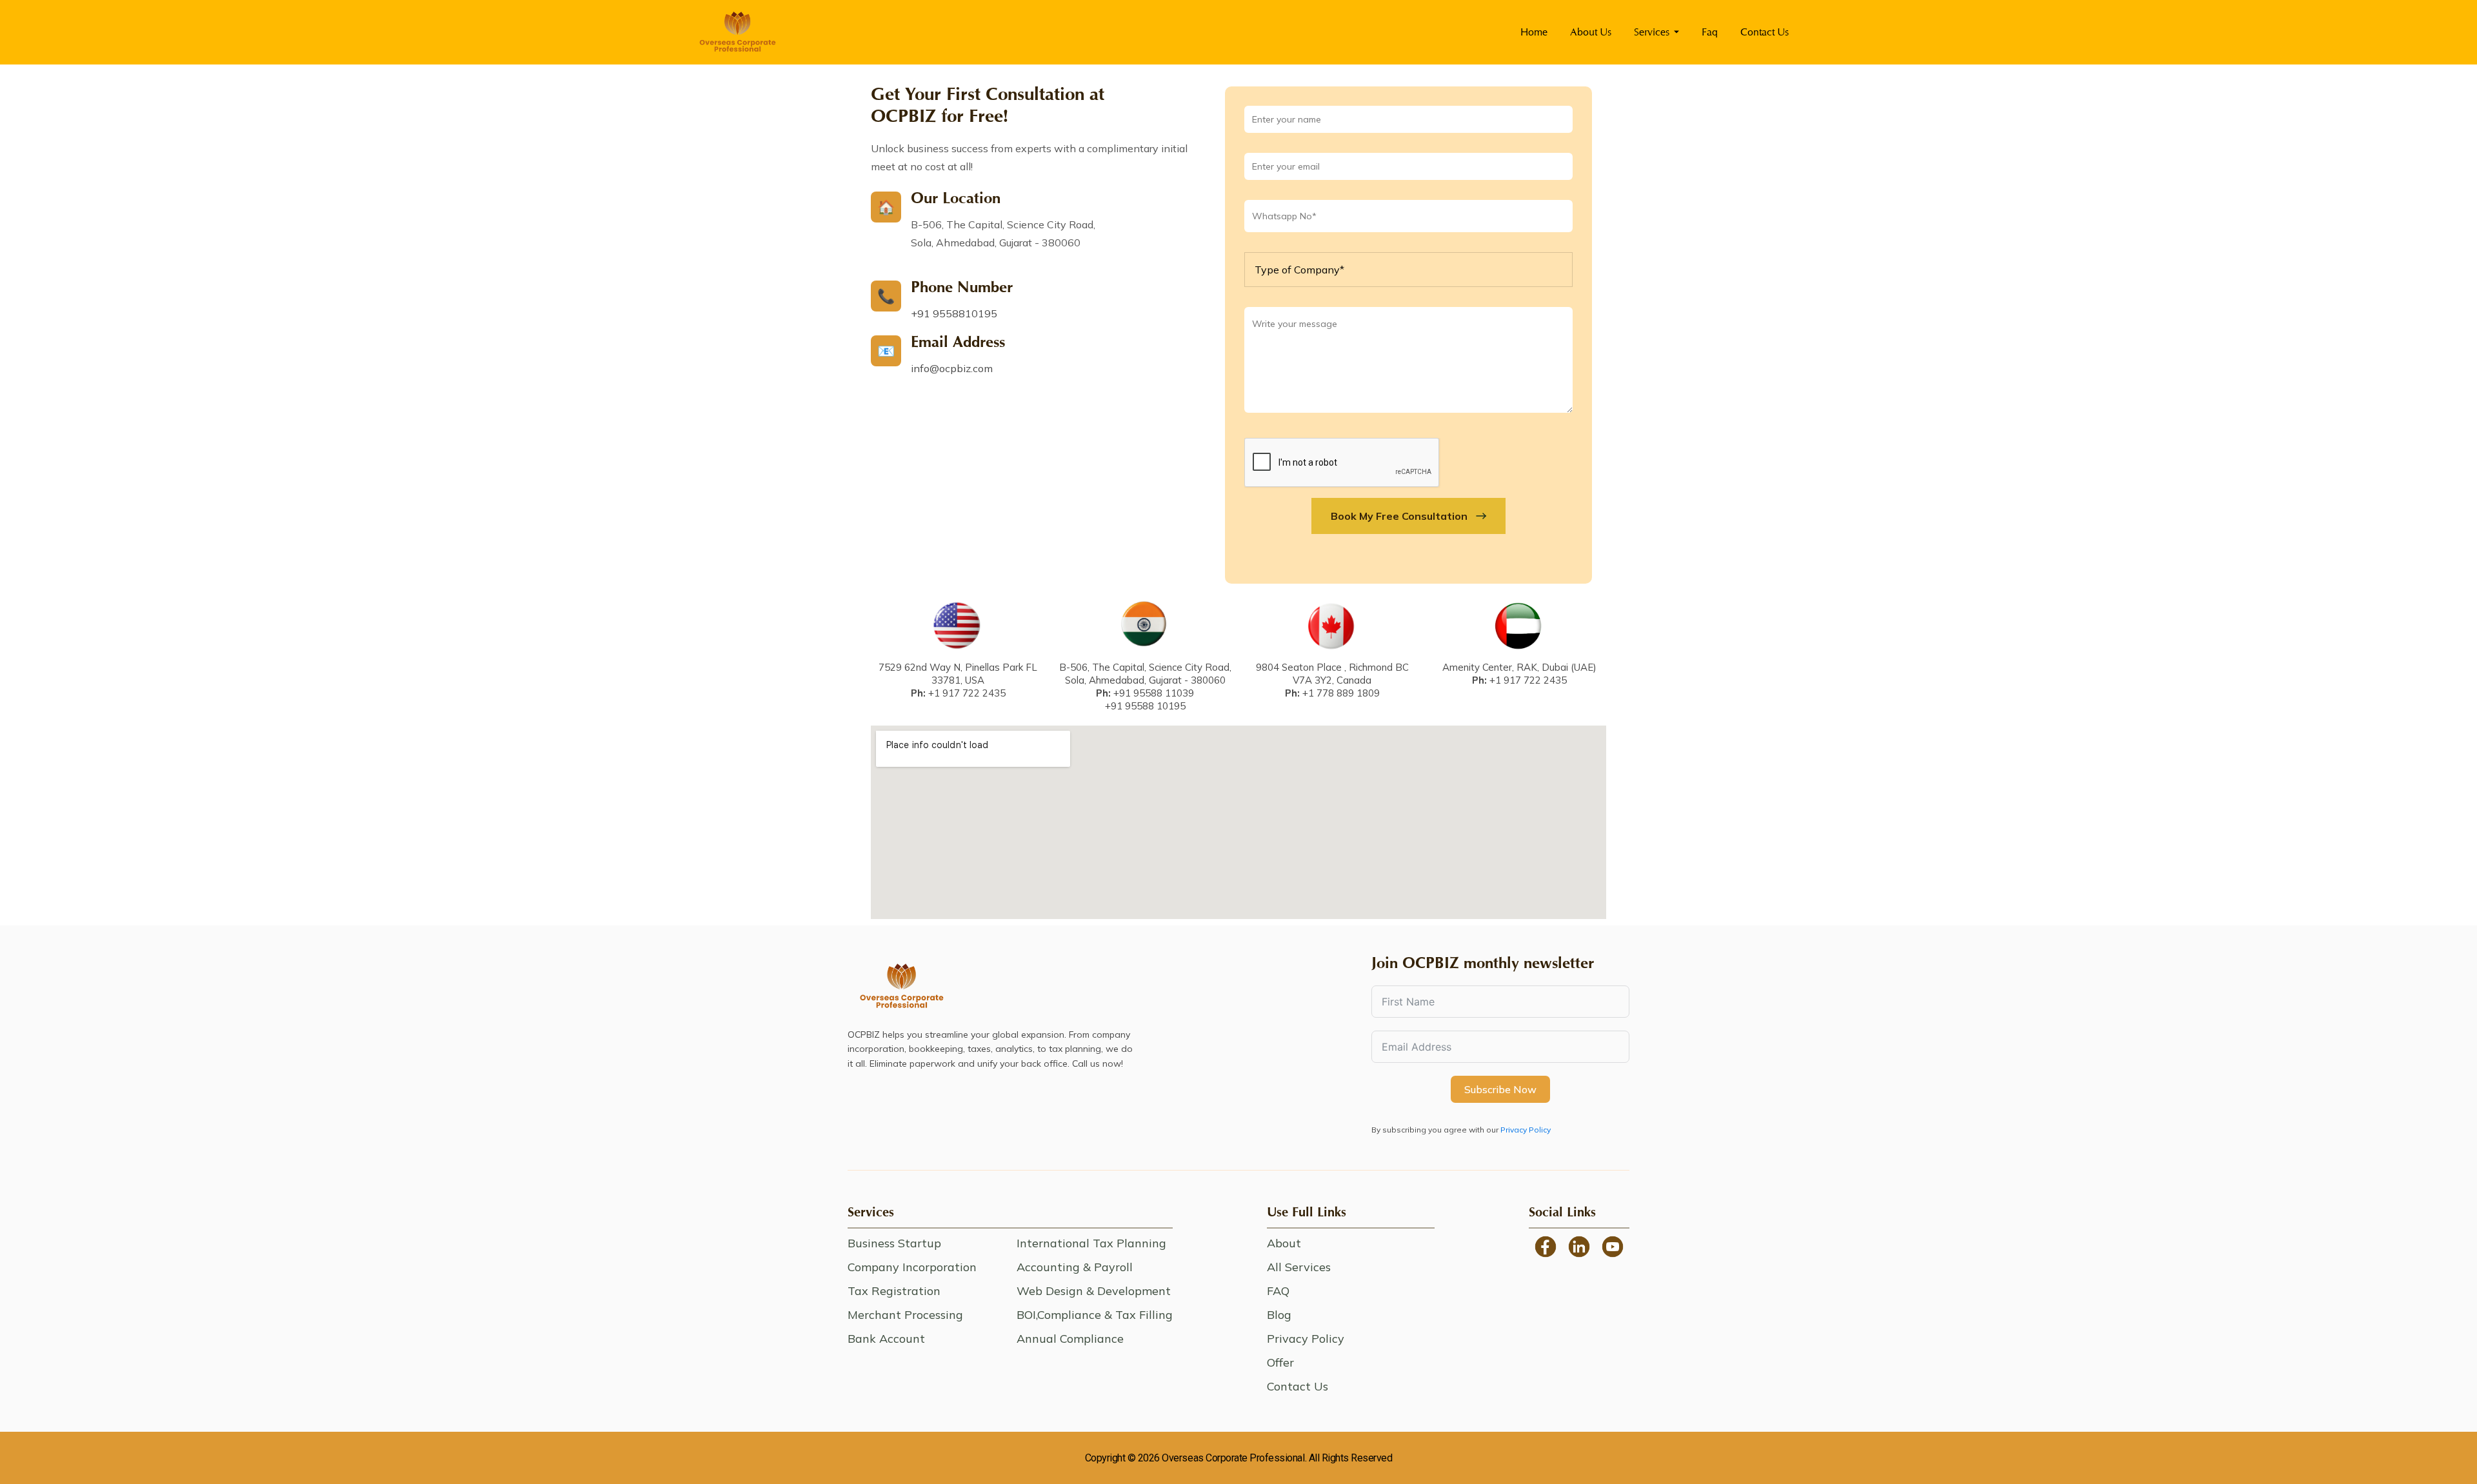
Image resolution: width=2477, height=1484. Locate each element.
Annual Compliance (1070, 1339)
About (1284, 1243)
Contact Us (1765, 32)
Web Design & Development (1094, 1291)
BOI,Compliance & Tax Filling (1095, 1315)
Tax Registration (894, 1291)
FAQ (1278, 1291)
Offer (1280, 1362)
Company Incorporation (912, 1267)
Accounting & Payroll (1075, 1267)
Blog (1279, 1315)
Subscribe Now (1500, 1089)
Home (1534, 32)
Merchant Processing (905, 1315)
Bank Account (886, 1339)
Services (1652, 32)
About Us (1591, 32)
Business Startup (894, 1243)
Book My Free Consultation (1399, 516)
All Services (1299, 1267)
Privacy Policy (1526, 1130)
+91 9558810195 (954, 313)
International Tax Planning (1091, 1243)
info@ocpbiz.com (952, 368)
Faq (1710, 32)
